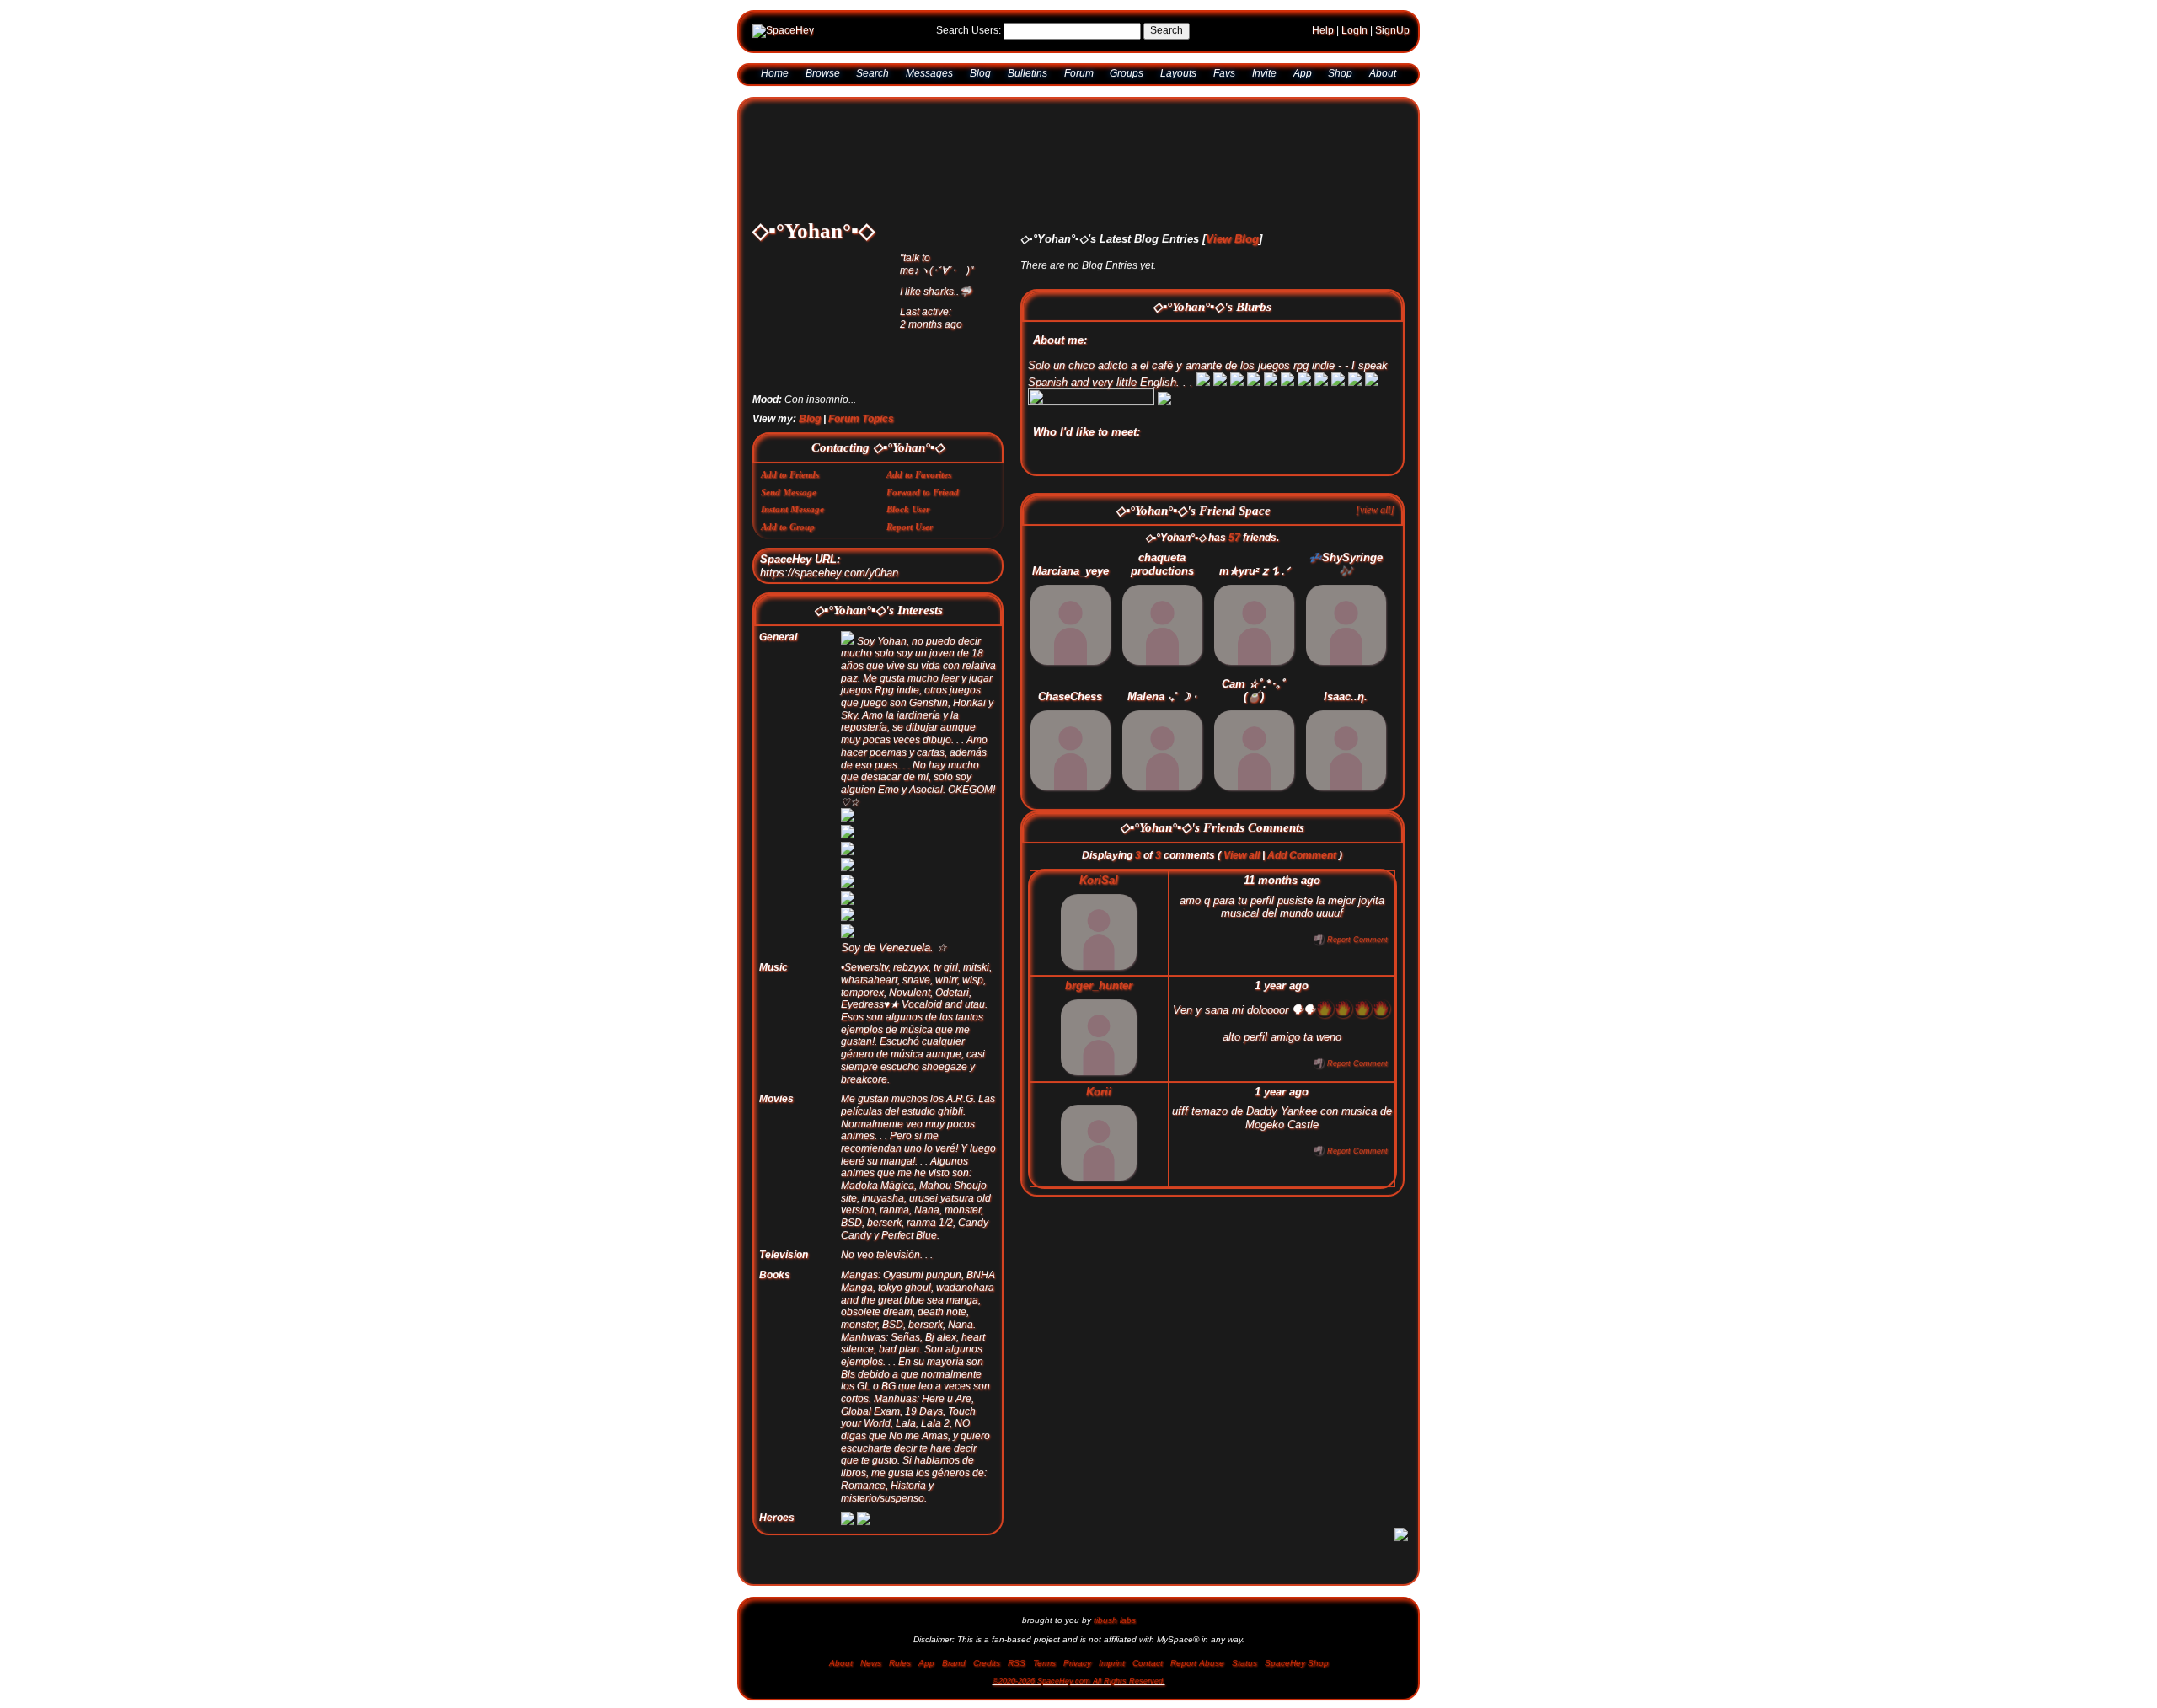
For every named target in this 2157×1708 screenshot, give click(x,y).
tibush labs (1115, 1625)
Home (775, 79)
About (1383, 79)
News (871, 1668)
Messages (929, 79)
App (1303, 79)
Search (1167, 36)
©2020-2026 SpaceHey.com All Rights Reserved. (1079, 1686)
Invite (1264, 79)
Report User (908, 538)
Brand (954, 1668)
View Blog (1232, 251)
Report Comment (1356, 951)
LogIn (1354, 36)
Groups (1127, 79)
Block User (907, 521)
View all (1242, 867)
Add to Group (787, 538)
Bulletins (1028, 79)
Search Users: (969, 36)
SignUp (1392, 36)
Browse (823, 79)
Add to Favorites (918, 486)
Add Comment (1302, 867)
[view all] (1375, 521)
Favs (1224, 79)
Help (1323, 36)
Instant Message (791, 521)
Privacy (1077, 1668)
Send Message (787, 504)
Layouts (1178, 79)
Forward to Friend (921, 504)
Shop (1340, 79)
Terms (1044, 1668)
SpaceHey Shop (1297, 1668)
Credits (987, 1668)
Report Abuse (1197, 1668)
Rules (900, 1668)
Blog (980, 79)
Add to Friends (789, 486)
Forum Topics (861, 431)
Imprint (1112, 1668)
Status (1244, 1668)
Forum (1079, 79)
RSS (1017, 1668)
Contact (1148, 1668)
